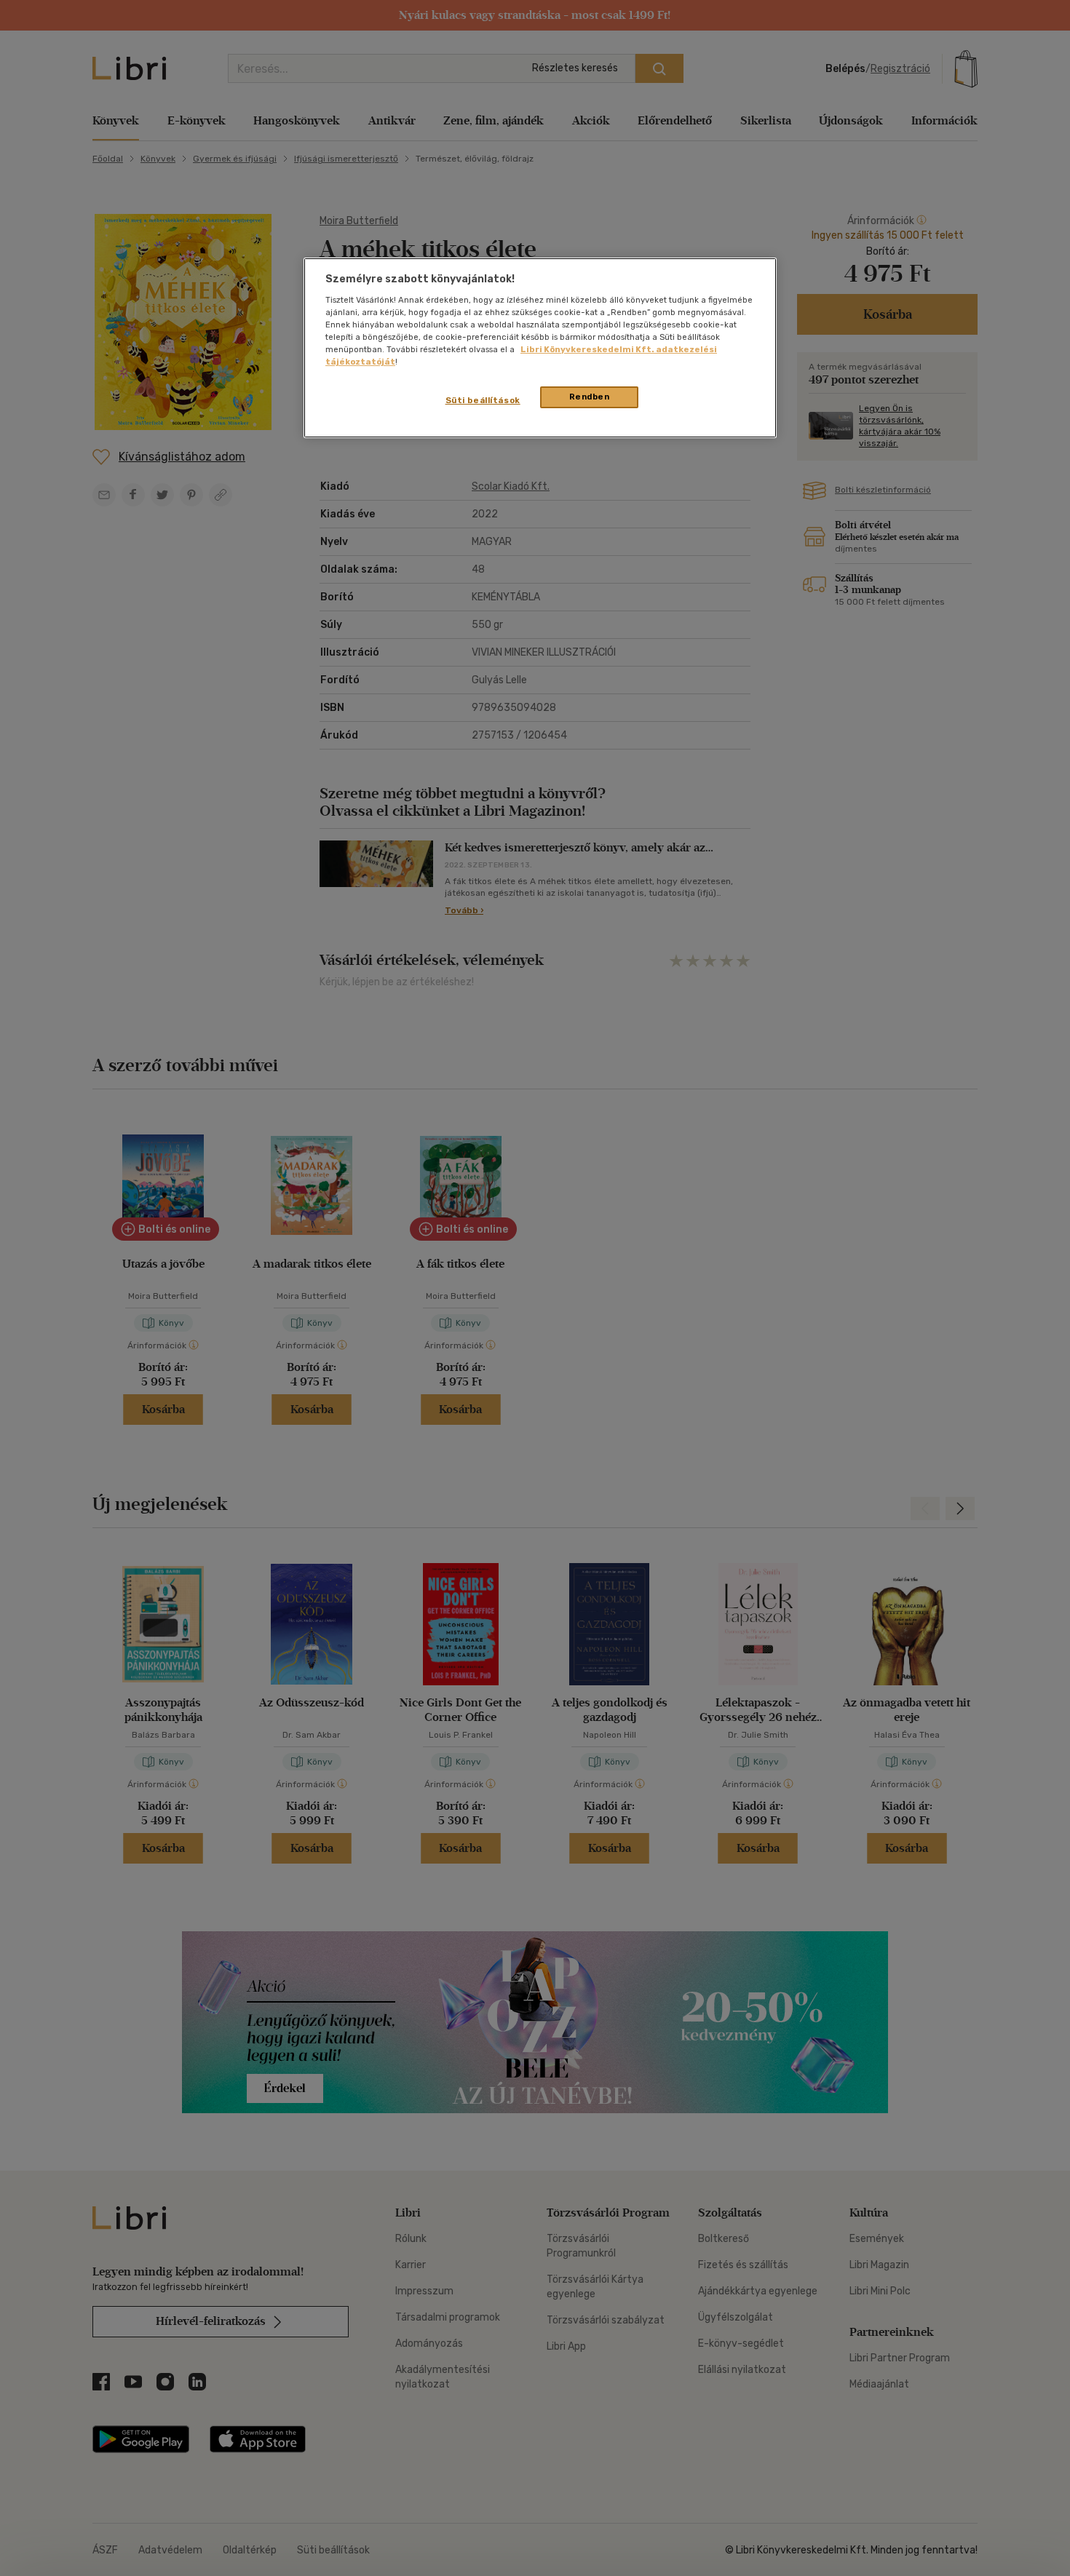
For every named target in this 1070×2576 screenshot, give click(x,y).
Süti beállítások (483, 400)
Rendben (590, 397)
